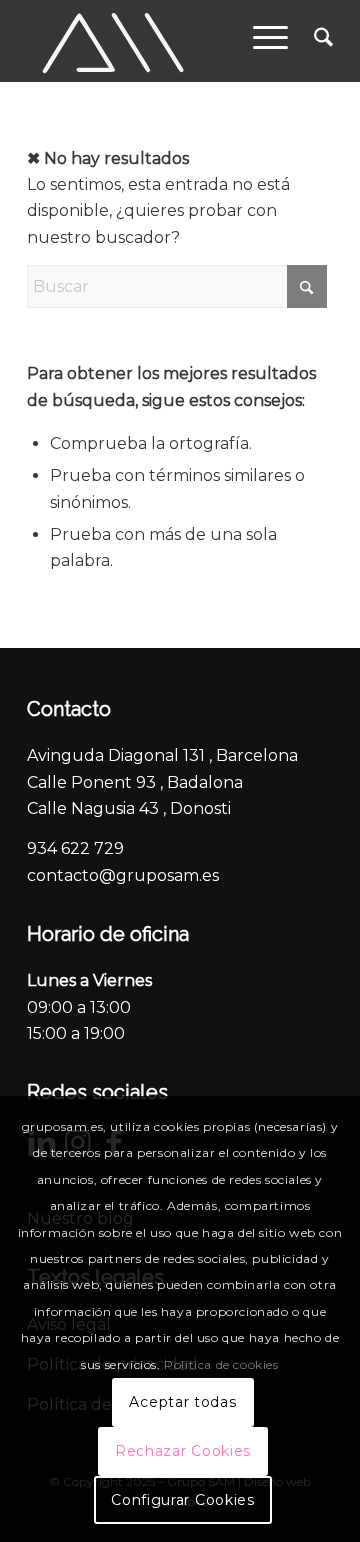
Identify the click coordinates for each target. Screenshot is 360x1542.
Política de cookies (221, 1364)
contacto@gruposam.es (123, 875)
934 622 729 (75, 848)
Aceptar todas (182, 1402)
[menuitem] (313, 41)
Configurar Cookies (183, 1500)
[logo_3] (149, 41)
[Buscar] (313, 41)
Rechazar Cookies (183, 1451)
